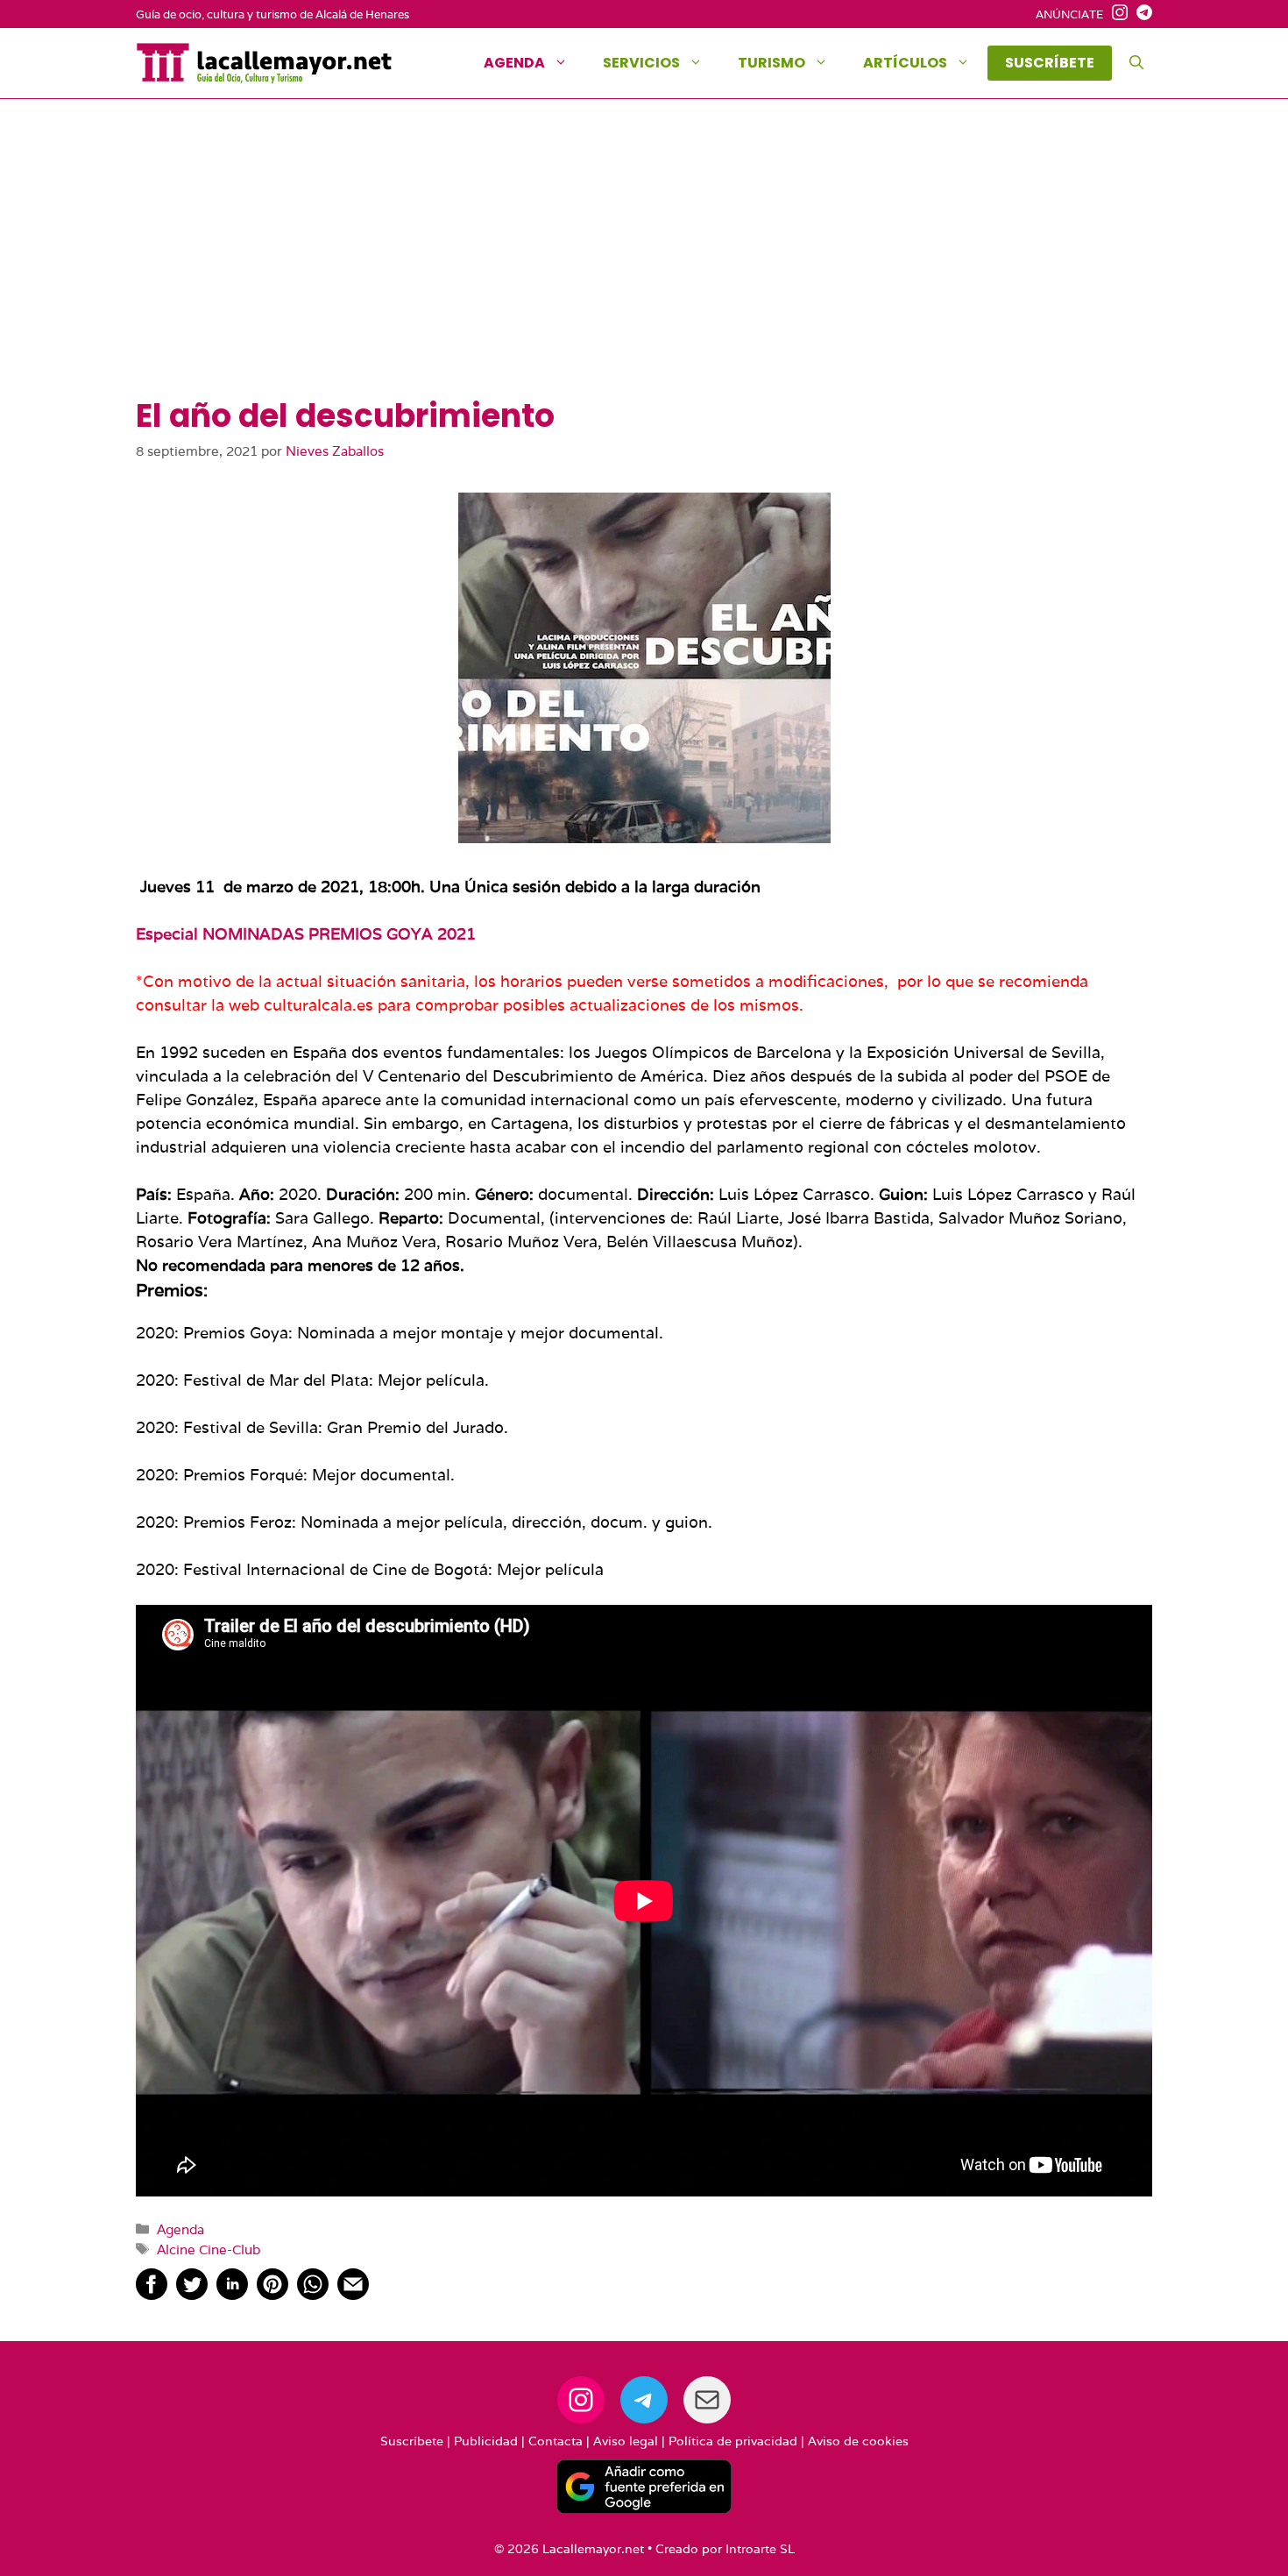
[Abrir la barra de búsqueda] (1136, 63)
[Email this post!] (353, 2294)
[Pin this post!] (272, 2294)
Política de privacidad (733, 2441)
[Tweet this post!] (192, 2294)
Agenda (514, 63)
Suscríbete (412, 2441)
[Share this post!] (152, 2294)
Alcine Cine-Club (209, 2249)
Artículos (905, 63)
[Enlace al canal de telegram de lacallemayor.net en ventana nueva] (1140, 15)
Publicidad (486, 2441)
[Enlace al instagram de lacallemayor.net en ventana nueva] (1115, 15)
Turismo (771, 63)
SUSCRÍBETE (1050, 63)
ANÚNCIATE (1069, 14)
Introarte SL (760, 2549)
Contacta (556, 2441)
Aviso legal (626, 2441)
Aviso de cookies (858, 2441)
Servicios (641, 63)
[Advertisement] (644, 266)
